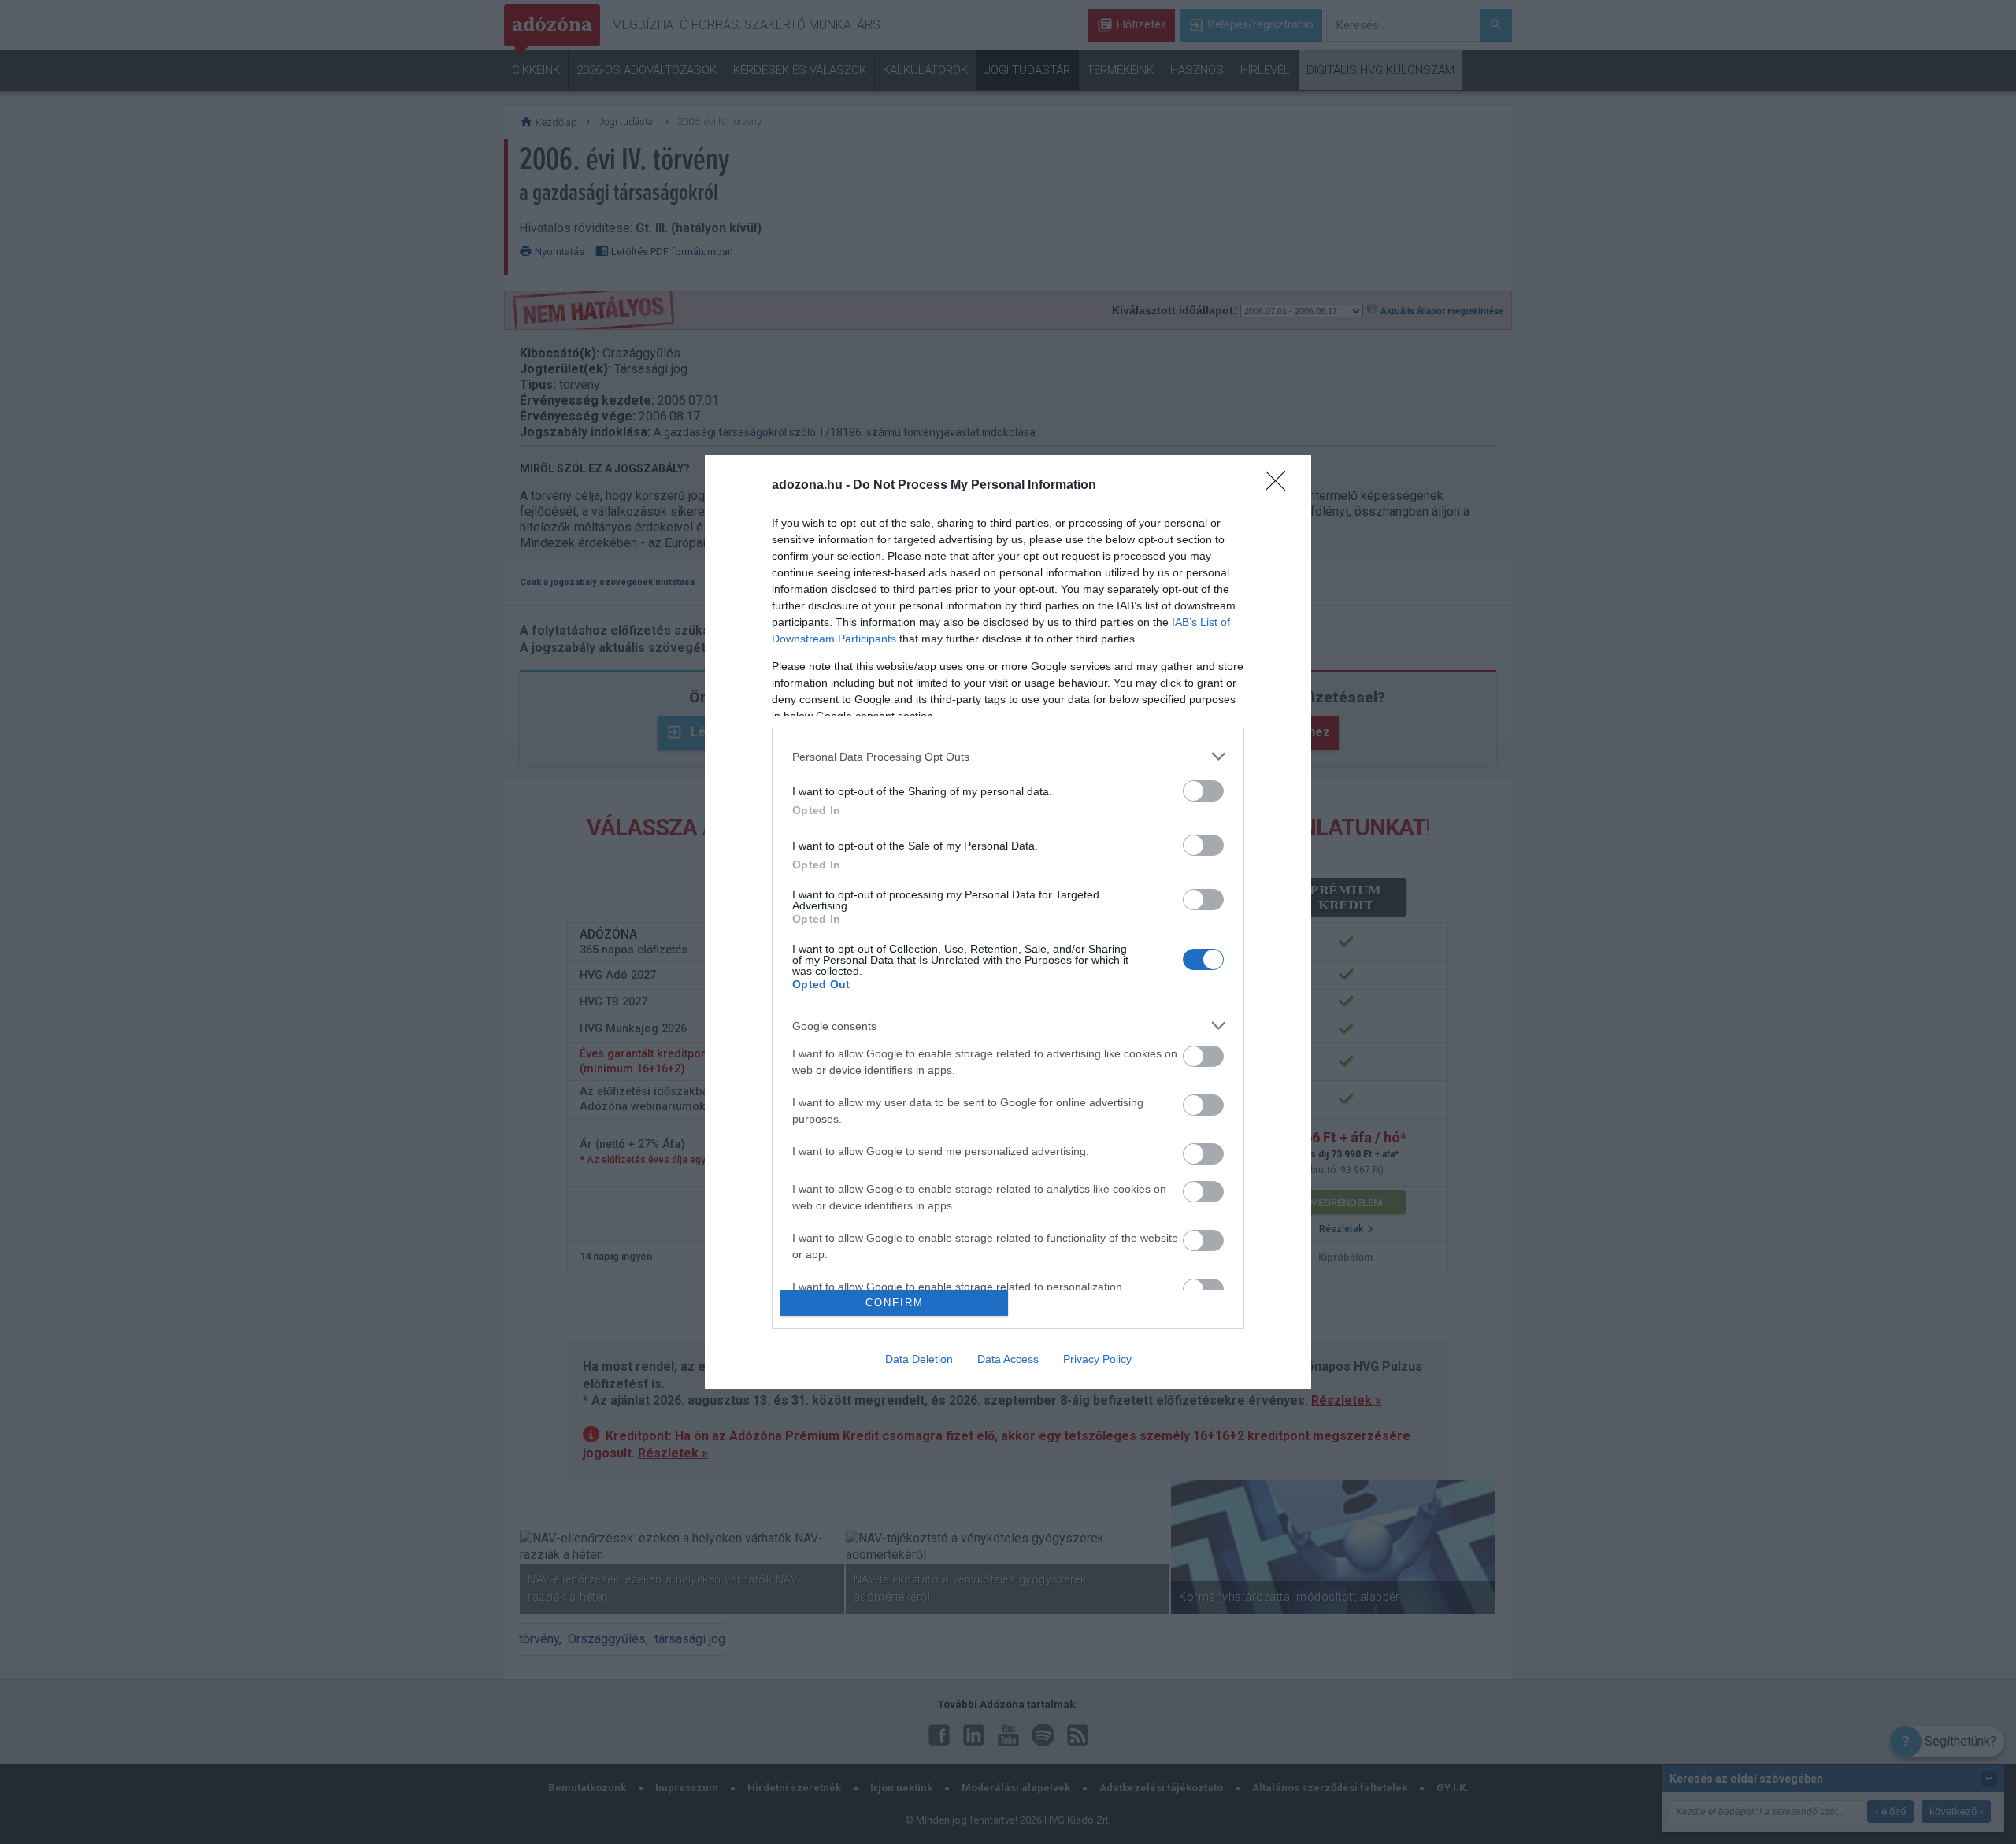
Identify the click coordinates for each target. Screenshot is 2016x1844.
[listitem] (1008, 756)
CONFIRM (895, 1303)
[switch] (1203, 791)
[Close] (1280, 486)
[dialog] (1008, 922)
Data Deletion (919, 1359)
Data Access (1008, 1359)
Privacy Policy (1097, 1359)
